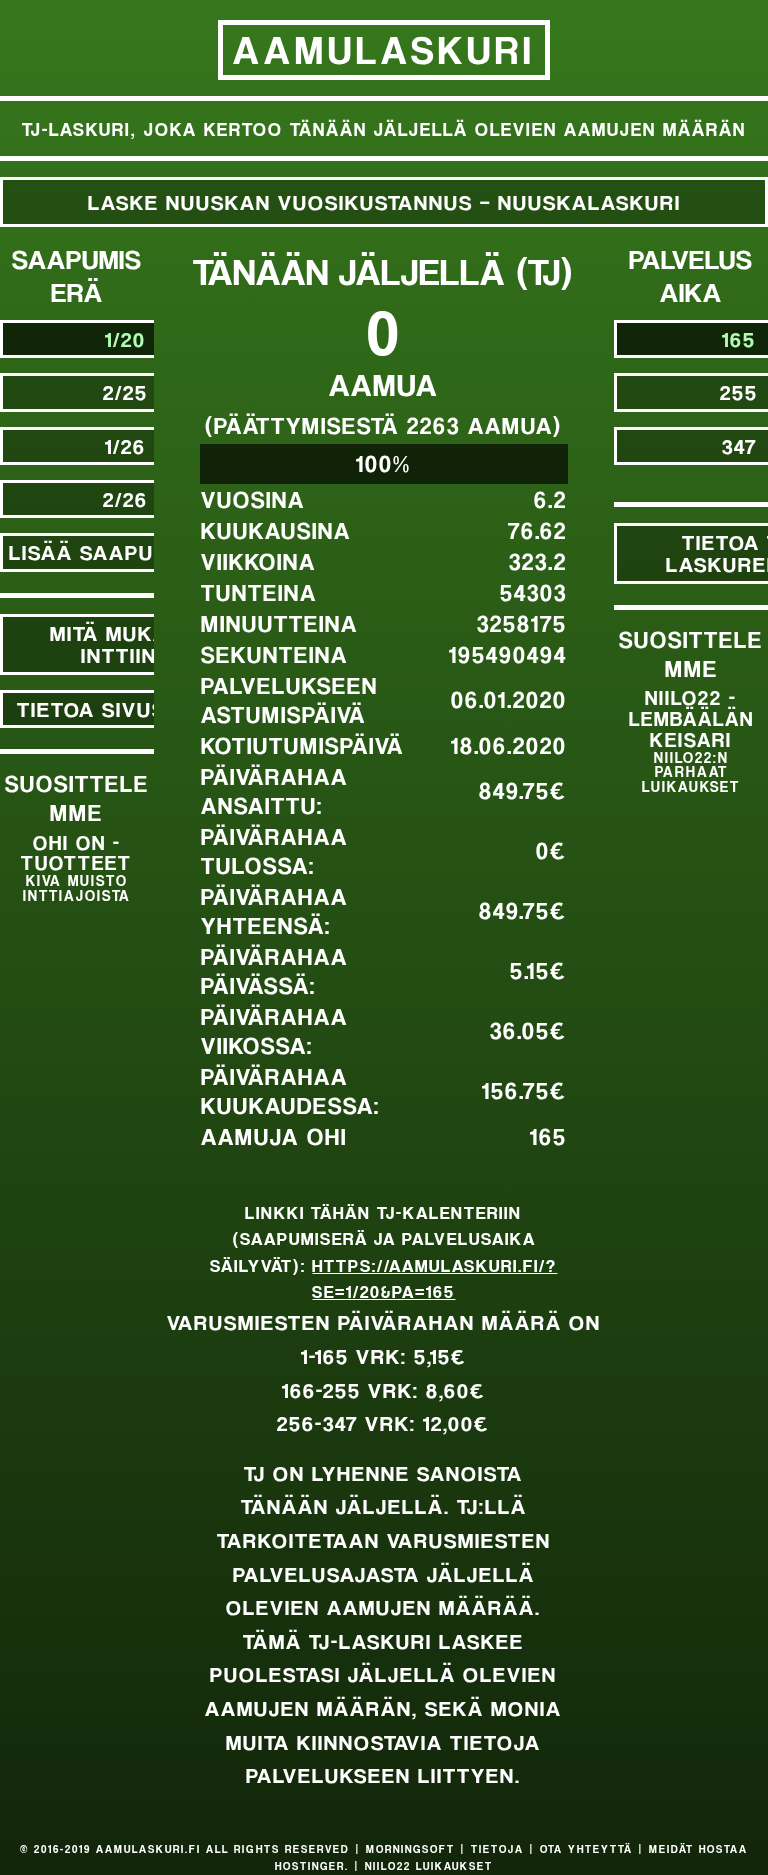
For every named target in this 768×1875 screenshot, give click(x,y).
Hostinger (310, 1866)
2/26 (125, 498)
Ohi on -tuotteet (76, 867)
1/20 (125, 338)
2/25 (125, 391)
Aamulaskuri (384, 49)
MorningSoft (410, 1849)
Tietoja (497, 1849)
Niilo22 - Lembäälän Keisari (691, 739)
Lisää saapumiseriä (125, 551)
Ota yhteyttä (586, 1849)
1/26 (125, 445)
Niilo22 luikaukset (429, 1866)
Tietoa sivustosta (125, 708)
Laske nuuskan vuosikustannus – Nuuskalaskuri (384, 201)
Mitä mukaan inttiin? (125, 643)
